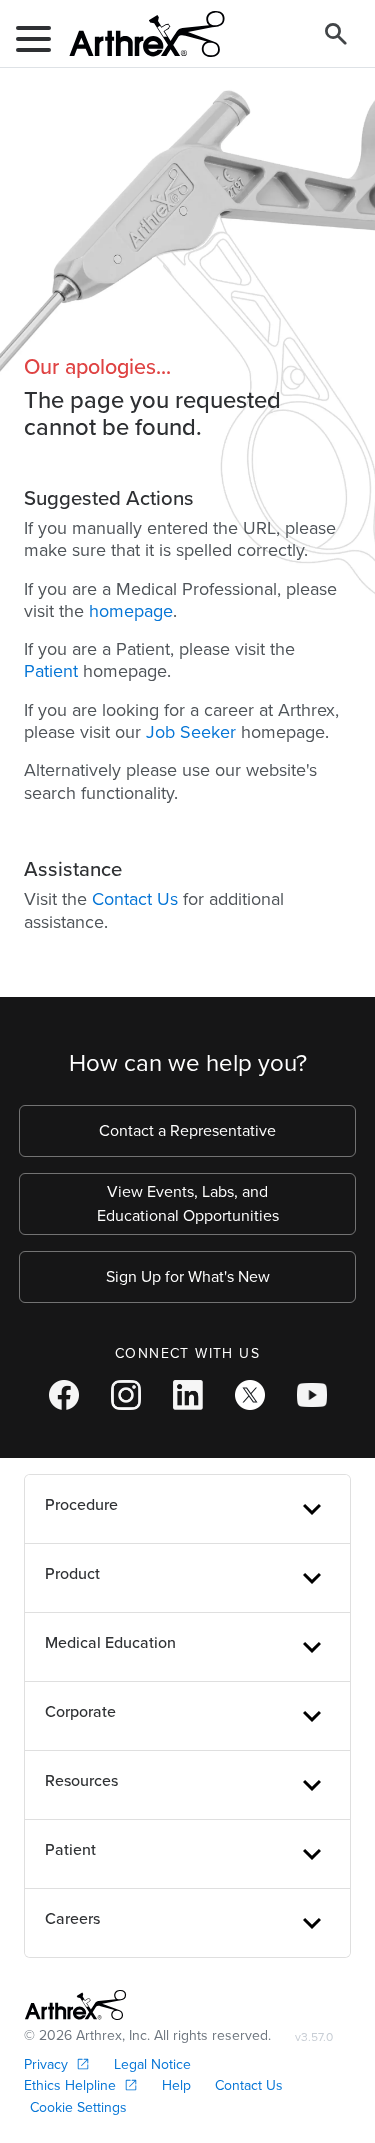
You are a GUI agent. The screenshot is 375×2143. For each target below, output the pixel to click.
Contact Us (135, 899)
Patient (51, 671)
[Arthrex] (139, 34)
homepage (131, 611)
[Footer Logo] (75, 2005)
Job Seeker (191, 732)
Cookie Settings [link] (78, 2107)
